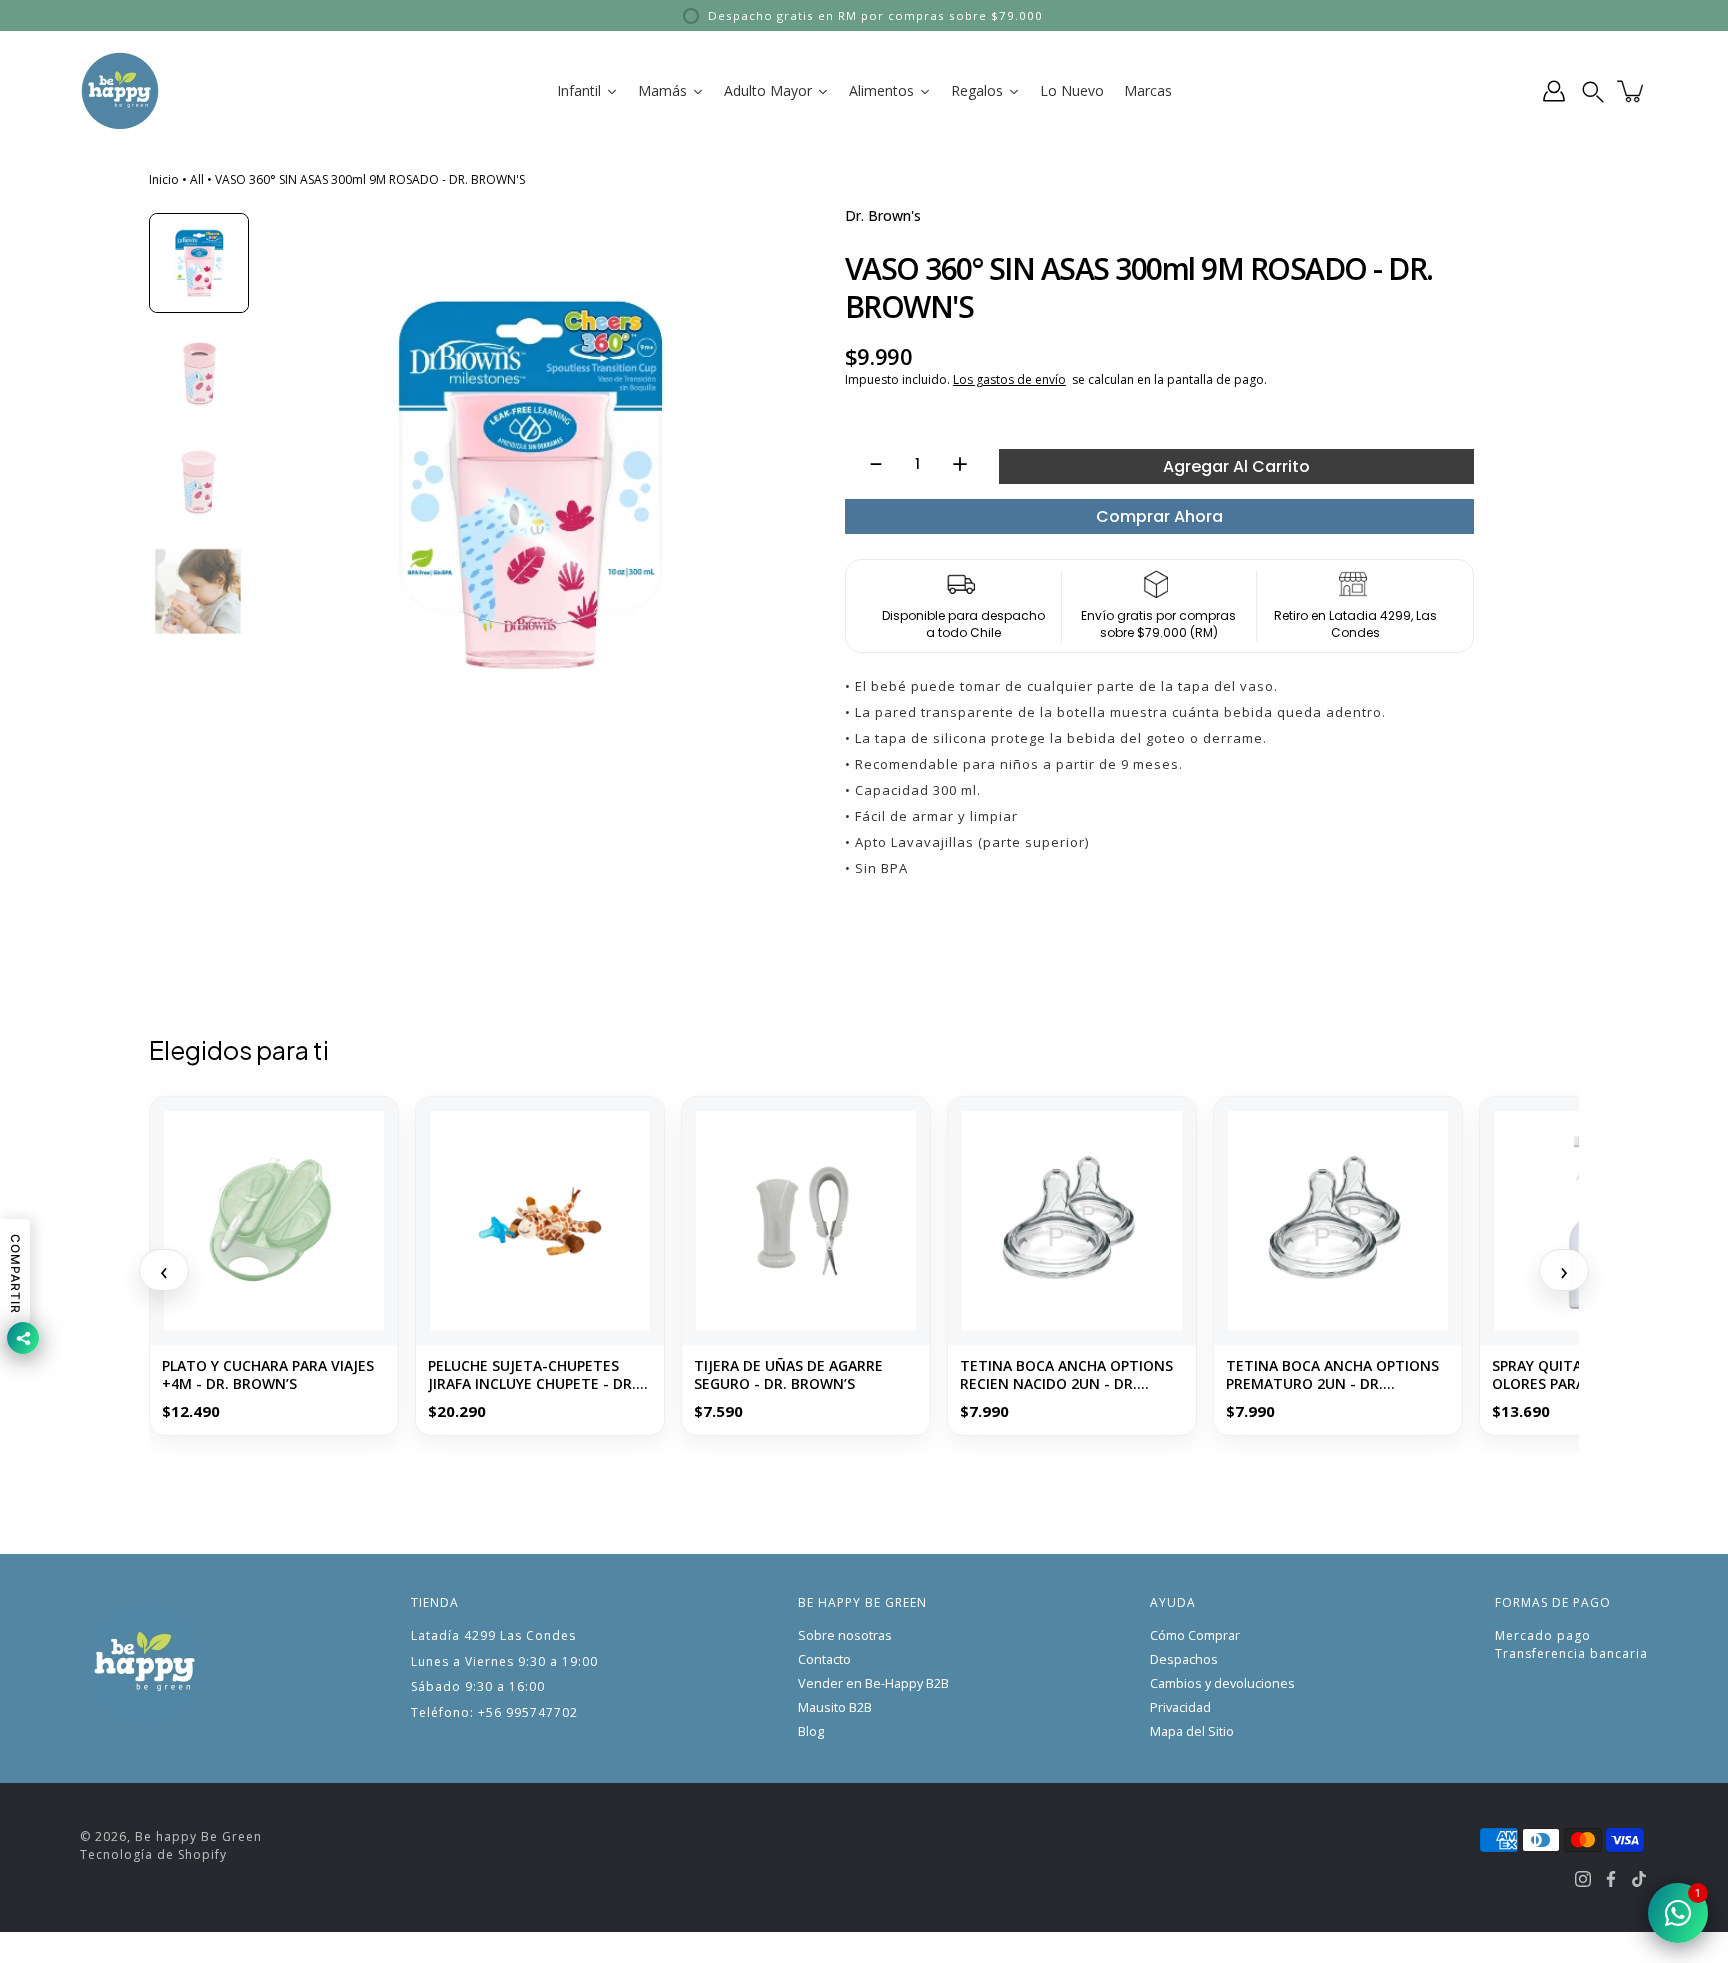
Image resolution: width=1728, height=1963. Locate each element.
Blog (811, 1731)
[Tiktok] (1639, 1879)
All (197, 179)
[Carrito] (1632, 91)
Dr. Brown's (883, 215)
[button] (1593, 91)
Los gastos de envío (1009, 379)
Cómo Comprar (1195, 1635)
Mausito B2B (835, 1707)
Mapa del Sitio (1192, 1731)
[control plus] (969, 464)
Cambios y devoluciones (1222, 1683)
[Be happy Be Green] (120, 91)
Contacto (824, 1659)
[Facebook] (1611, 1879)
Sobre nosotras (845, 1635)
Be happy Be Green (198, 1836)
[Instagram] (1583, 1879)
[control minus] (866, 464)
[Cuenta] (1554, 91)
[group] (199, 263)
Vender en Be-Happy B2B (873, 1683)
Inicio (164, 179)
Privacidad (1180, 1707)
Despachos (1184, 1659)
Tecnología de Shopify (153, 1854)
